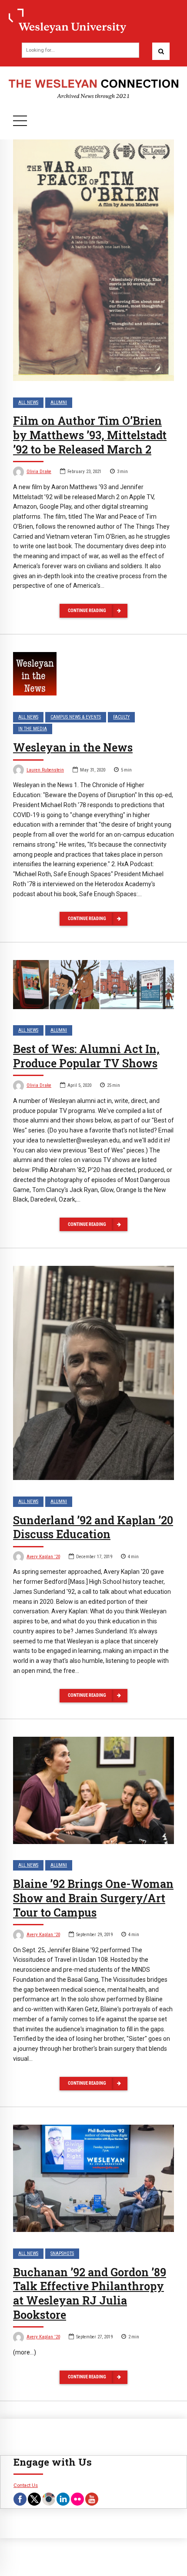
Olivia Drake (39, 472)
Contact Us (26, 2485)
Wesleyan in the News (73, 747)
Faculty (121, 717)
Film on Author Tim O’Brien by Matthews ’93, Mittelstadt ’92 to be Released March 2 (90, 435)
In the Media (33, 729)
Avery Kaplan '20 (43, 1557)
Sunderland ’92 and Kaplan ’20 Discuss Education (93, 1527)
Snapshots (62, 2253)
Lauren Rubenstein (45, 770)
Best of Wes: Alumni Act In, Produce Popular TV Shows (86, 1056)
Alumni (59, 402)
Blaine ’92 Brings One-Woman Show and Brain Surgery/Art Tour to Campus (93, 1898)
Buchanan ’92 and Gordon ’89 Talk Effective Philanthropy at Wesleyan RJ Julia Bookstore (90, 2293)
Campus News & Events (76, 717)
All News (28, 402)
